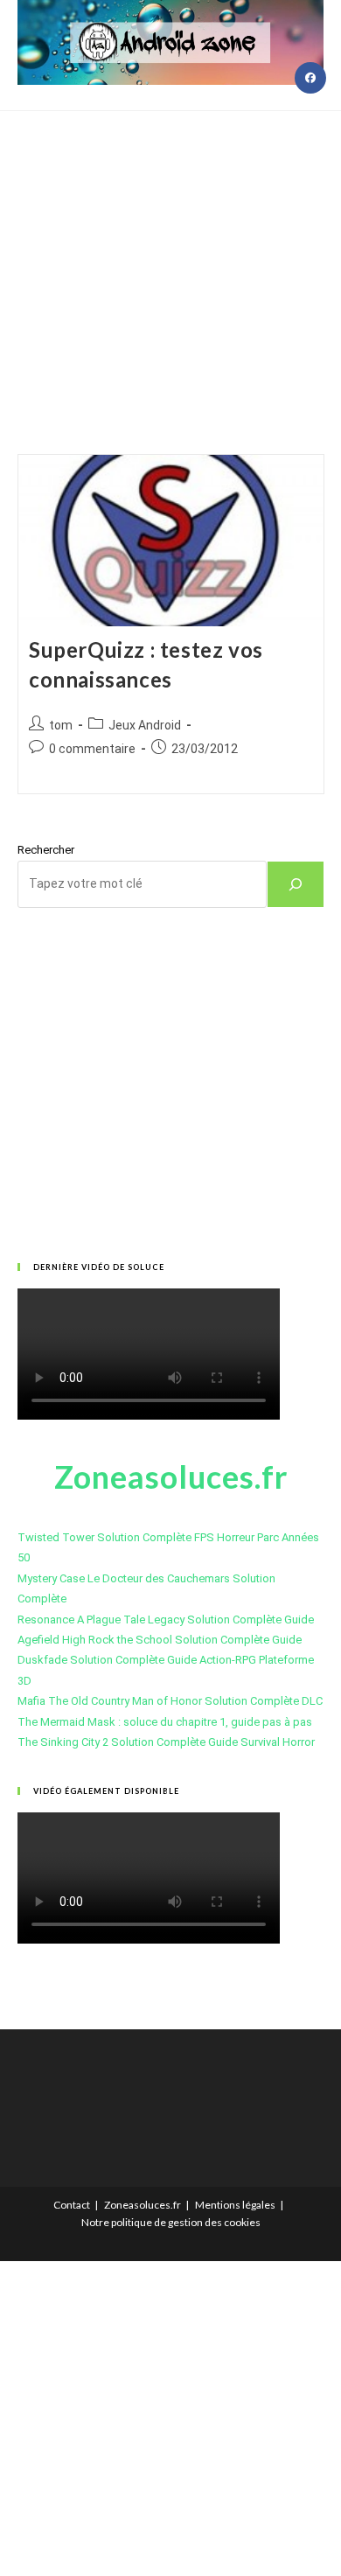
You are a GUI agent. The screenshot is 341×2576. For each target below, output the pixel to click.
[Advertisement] (170, 261)
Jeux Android (145, 725)
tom (61, 725)
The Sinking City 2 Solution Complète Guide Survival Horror (166, 1742)
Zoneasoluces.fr (143, 2205)
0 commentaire (92, 749)
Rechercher (46, 850)
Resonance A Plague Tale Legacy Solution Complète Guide (166, 1620)
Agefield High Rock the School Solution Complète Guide (160, 1640)
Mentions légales (235, 2205)
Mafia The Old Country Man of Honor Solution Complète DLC (170, 1701)
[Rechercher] (296, 884)
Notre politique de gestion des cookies (171, 2222)
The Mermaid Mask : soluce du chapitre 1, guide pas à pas (165, 1722)
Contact (72, 2205)
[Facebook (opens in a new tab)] (310, 78)
